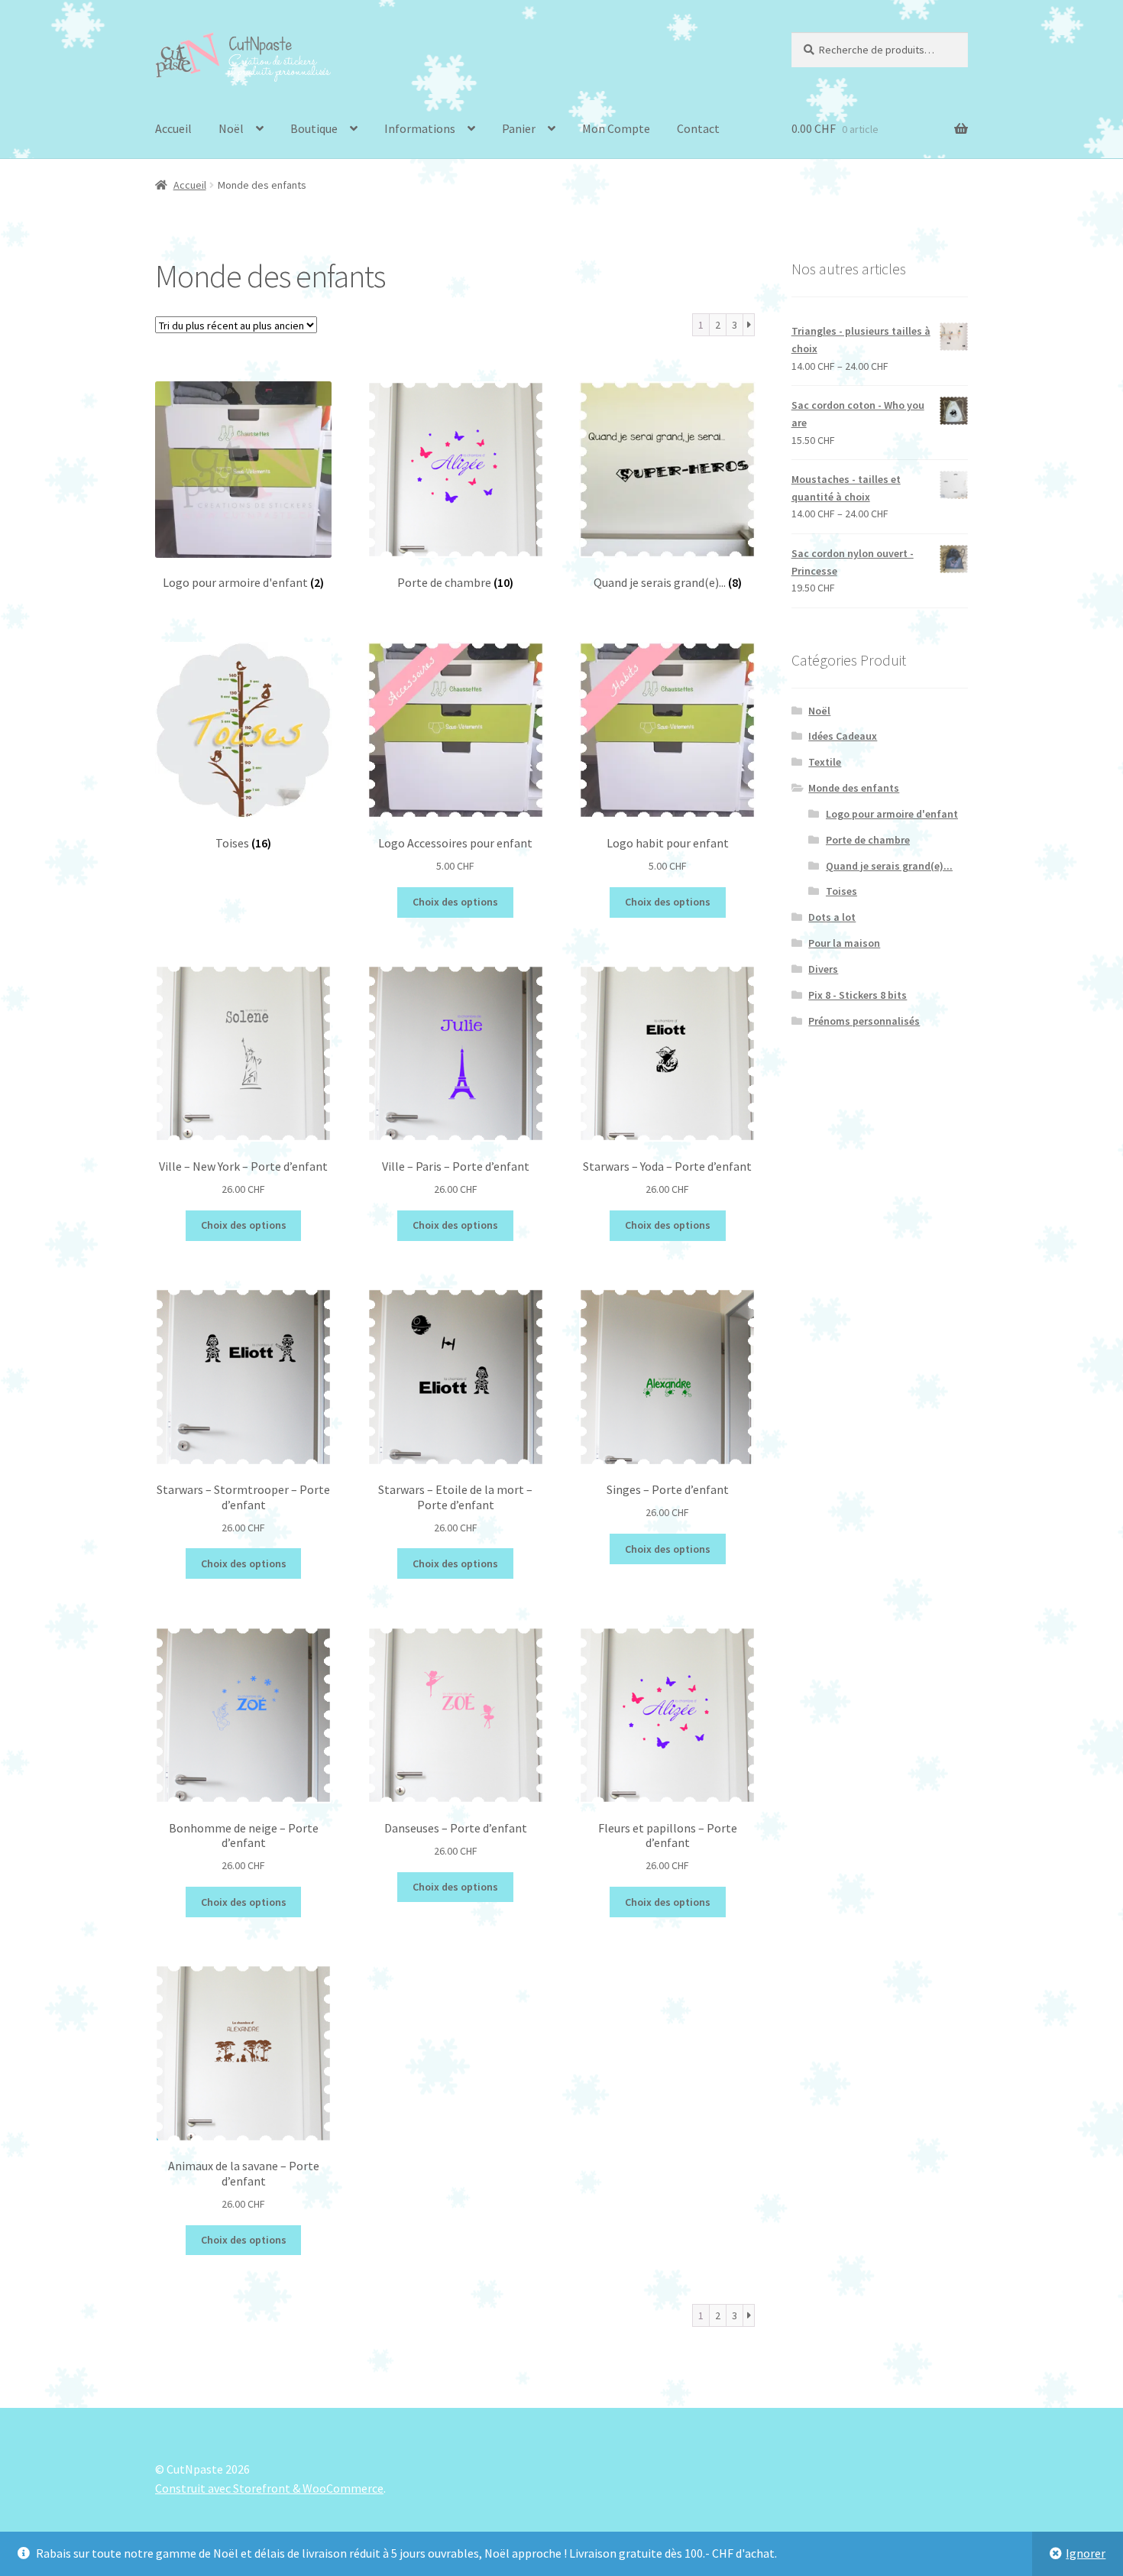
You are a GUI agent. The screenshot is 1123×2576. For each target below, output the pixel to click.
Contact (698, 128)
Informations (420, 128)
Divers (823, 969)
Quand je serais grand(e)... (889, 866)
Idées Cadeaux (843, 736)
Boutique (314, 128)
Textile (825, 762)
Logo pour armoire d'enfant (892, 814)
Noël (231, 128)
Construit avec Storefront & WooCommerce (269, 2488)
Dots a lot (832, 917)
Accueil (173, 128)
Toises (841, 891)
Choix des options (455, 902)
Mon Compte (616, 128)
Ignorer (1086, 2553)
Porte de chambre (868, 840)
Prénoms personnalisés (864, 1021)
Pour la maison (844, 943)
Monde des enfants (854, 788)
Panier (519, 128)
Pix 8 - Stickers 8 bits (858, 995)
